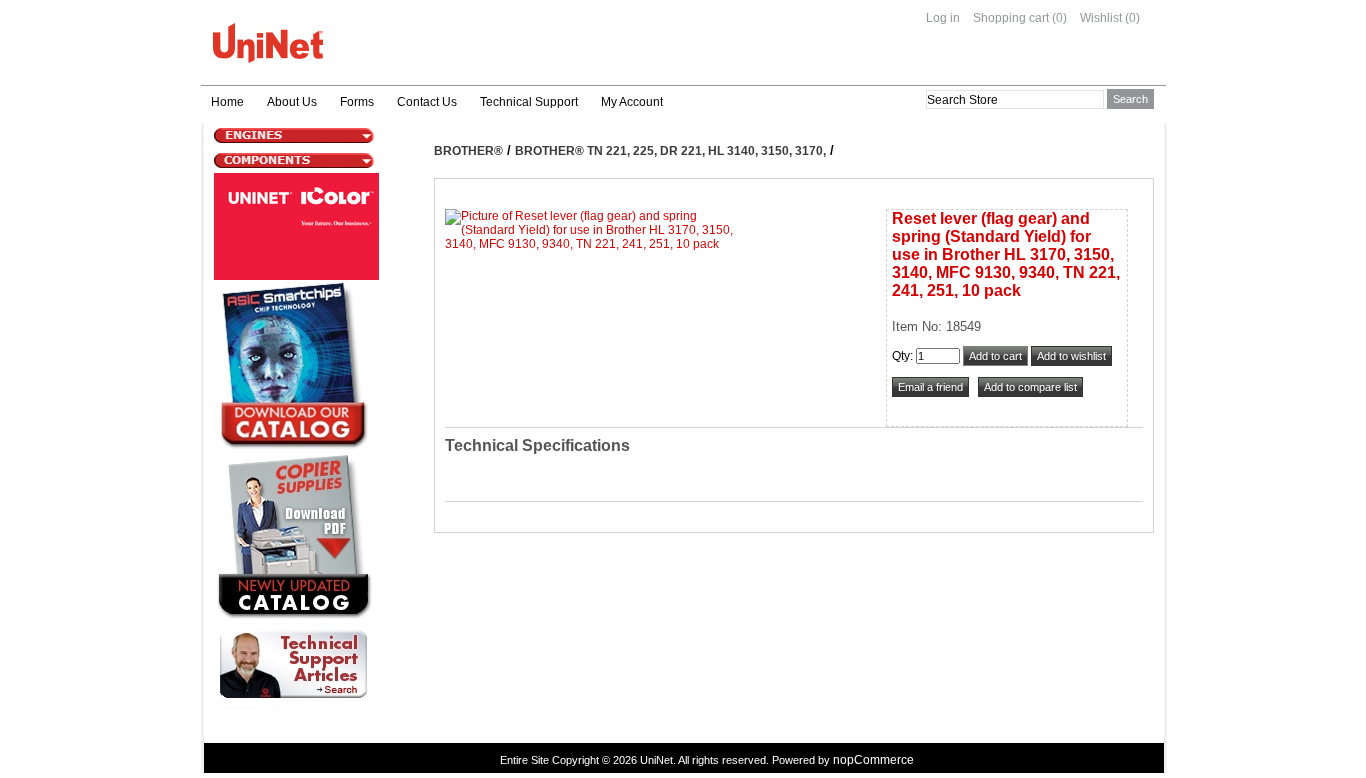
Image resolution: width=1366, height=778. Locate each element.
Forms (357, 102)
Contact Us (427, 102)
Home (227, 102)
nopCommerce (873, 760)
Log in (943, 18)
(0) (1059, 18)
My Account (632, 102)
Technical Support (529, 102)
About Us (292, 102)
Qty (901, 356)
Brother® (468, 151)
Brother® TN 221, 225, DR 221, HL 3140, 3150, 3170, (670, 151)
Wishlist (1101, 18)
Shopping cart (1011, 18)
